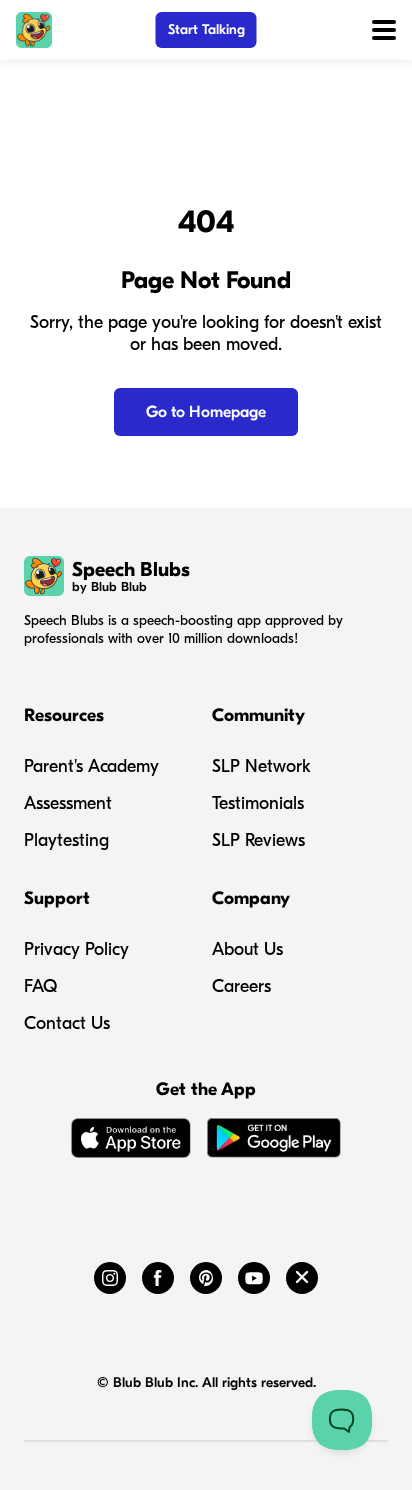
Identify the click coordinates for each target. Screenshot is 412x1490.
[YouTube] (254, 1274)
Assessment (68, 803)
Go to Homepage (206, 412)
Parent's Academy (91, 766)
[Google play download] (274, 1142)
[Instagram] (110, 1274)
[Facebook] (158, 1274)
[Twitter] (302, 1274)
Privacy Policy (76, 949)
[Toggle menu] (384, 30)
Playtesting (66, 840)
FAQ (40, 986)
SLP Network (261, 766)
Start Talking (206, 29)
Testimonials (258, 803)
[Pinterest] (206, 1274)
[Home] (34, 30)
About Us (247, 949)
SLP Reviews (258, 840)
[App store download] (131, 1142)
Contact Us (67, 1023)
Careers (241, 986)
